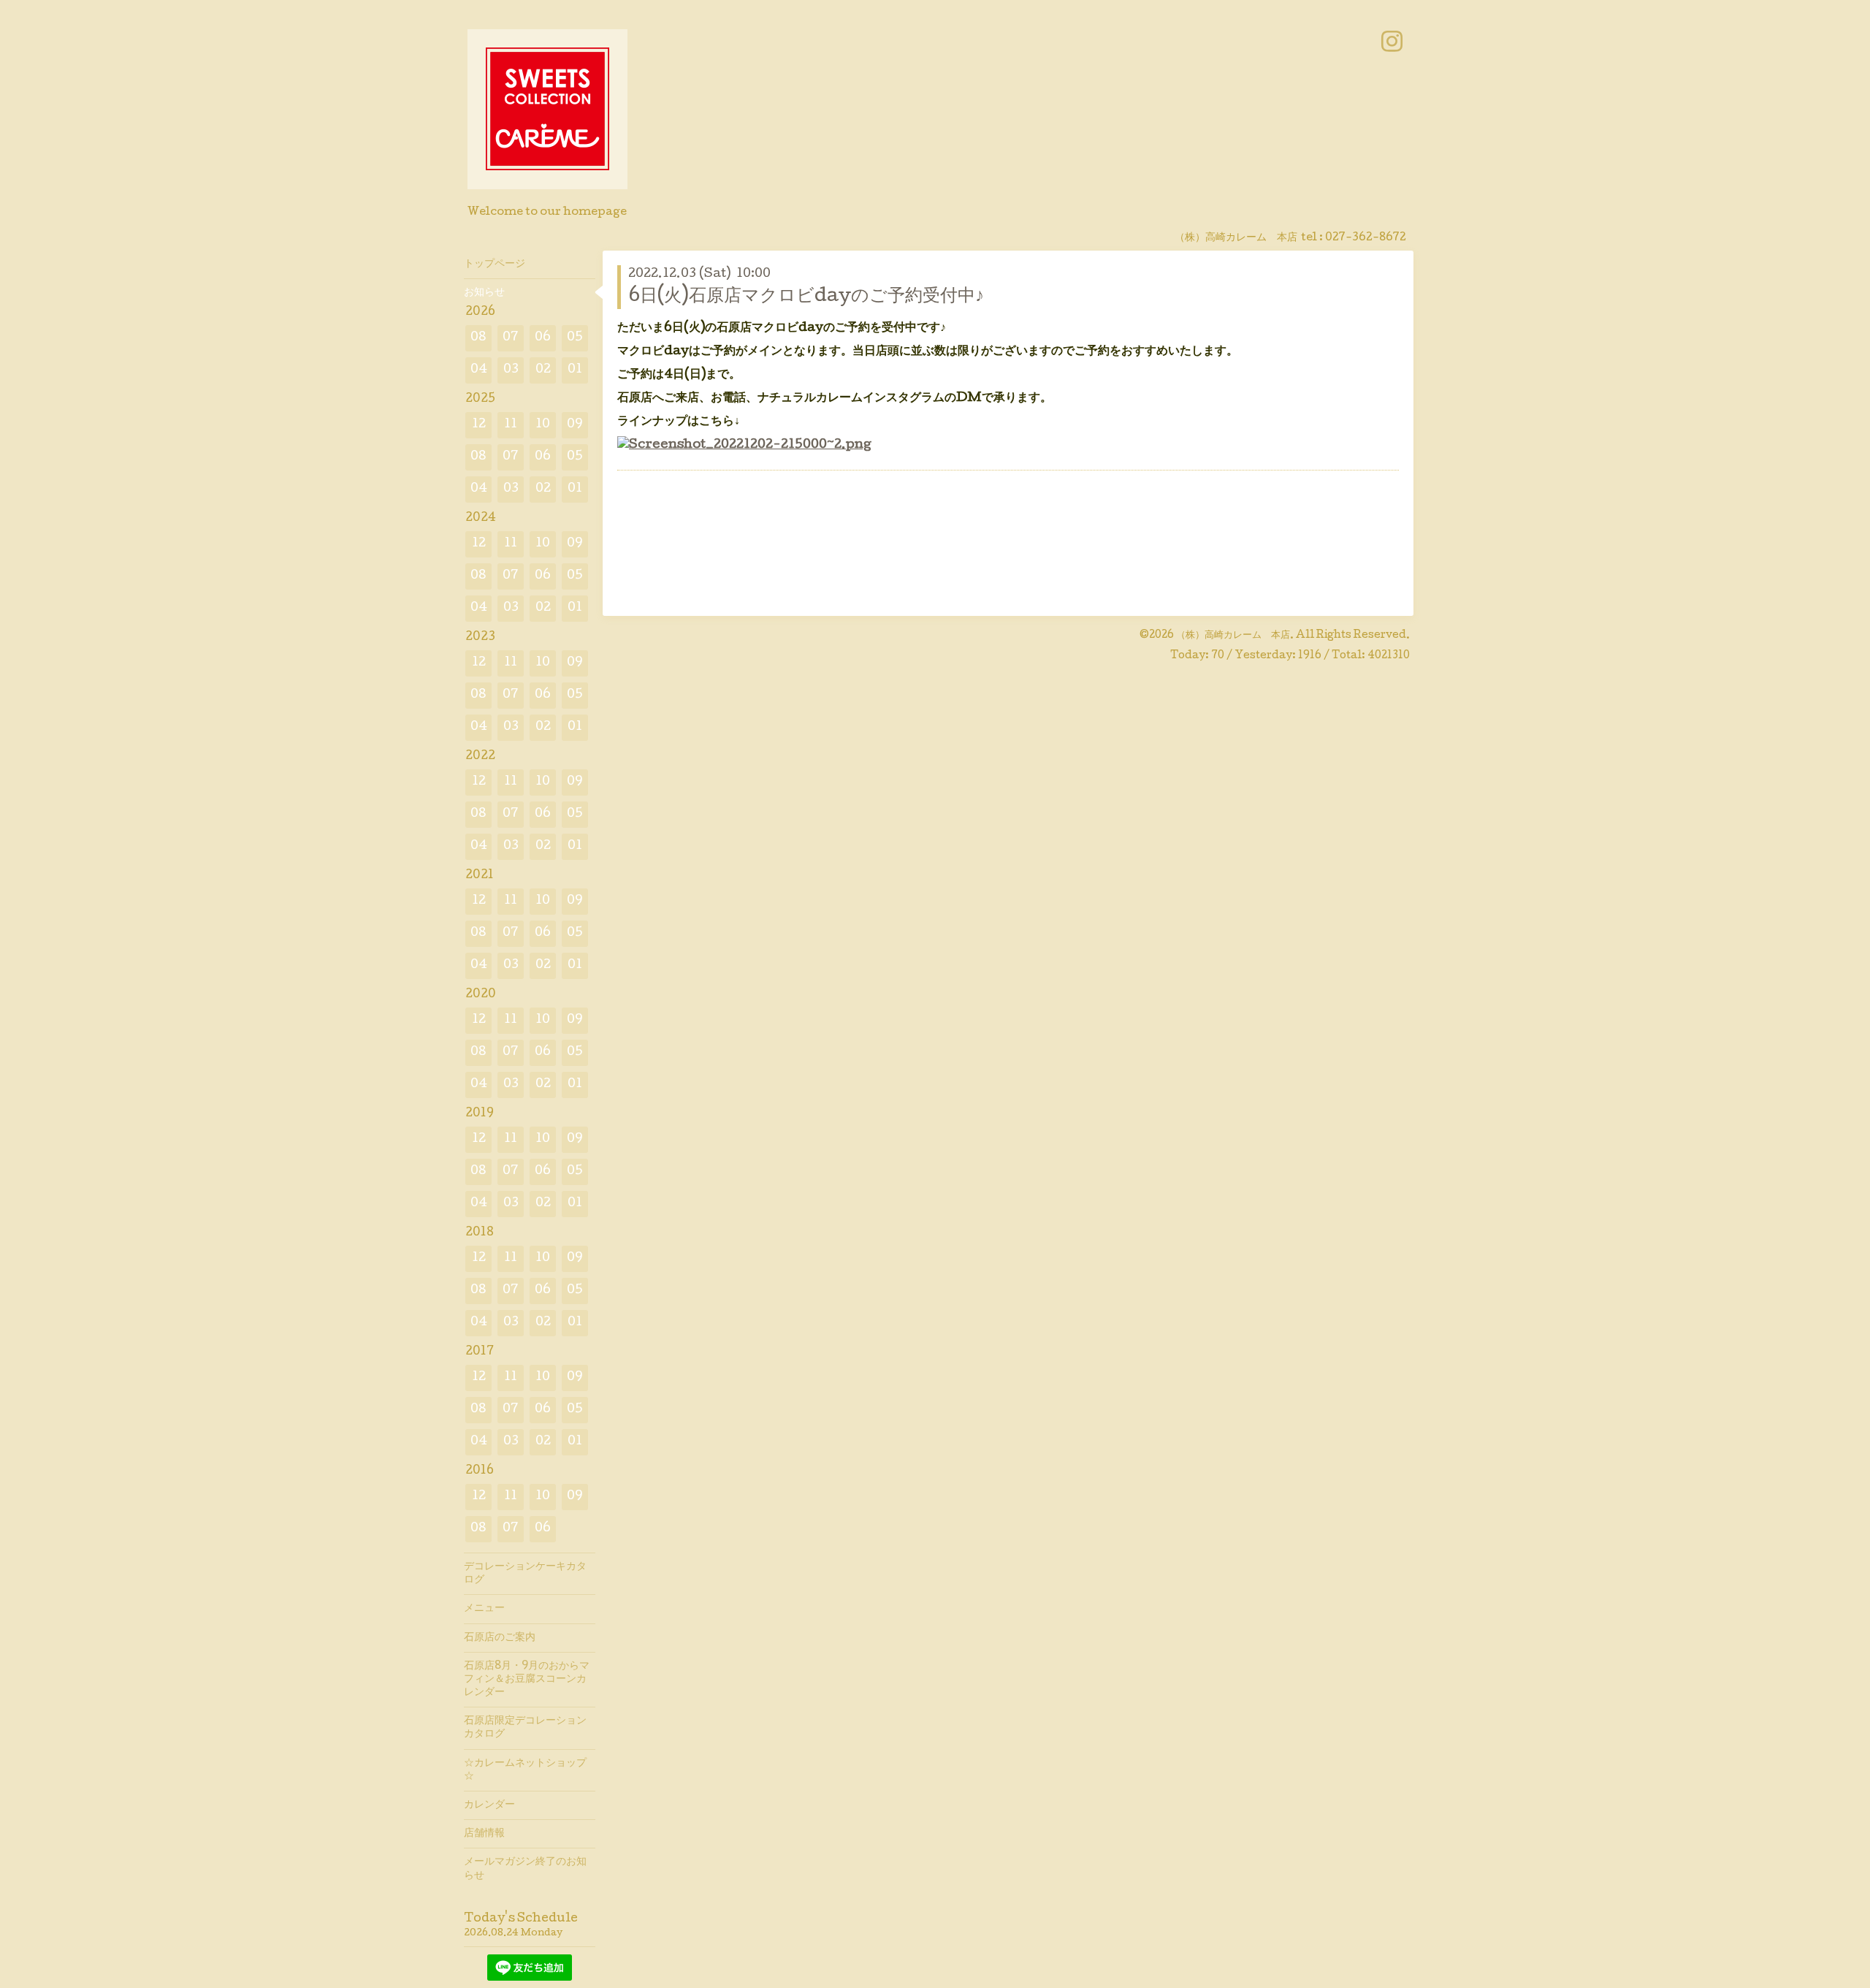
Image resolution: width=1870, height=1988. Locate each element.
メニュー (484, 1609)
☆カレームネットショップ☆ (525, 1770)
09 (575, 425)
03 (511, 370)
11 (511, 425)
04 (479, 370)
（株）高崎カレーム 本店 (1233, 636)
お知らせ (484, 293)
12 (479, 425)
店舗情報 (484, 1834)
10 (543, 425)
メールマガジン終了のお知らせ (525, 1869)
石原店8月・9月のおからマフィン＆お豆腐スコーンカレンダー (527, 1680)
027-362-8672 (1366, 238)
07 (511, 338)
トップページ (495, 264)
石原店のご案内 (500, 1638)
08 (478, 338)
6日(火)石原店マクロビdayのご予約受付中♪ (806, 297)
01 (575, 370)
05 (575, 338)
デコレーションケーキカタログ (525, 1574)
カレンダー (489, 1805)
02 (543, 370)
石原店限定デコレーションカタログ (525, 1728)
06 (543, 338)
